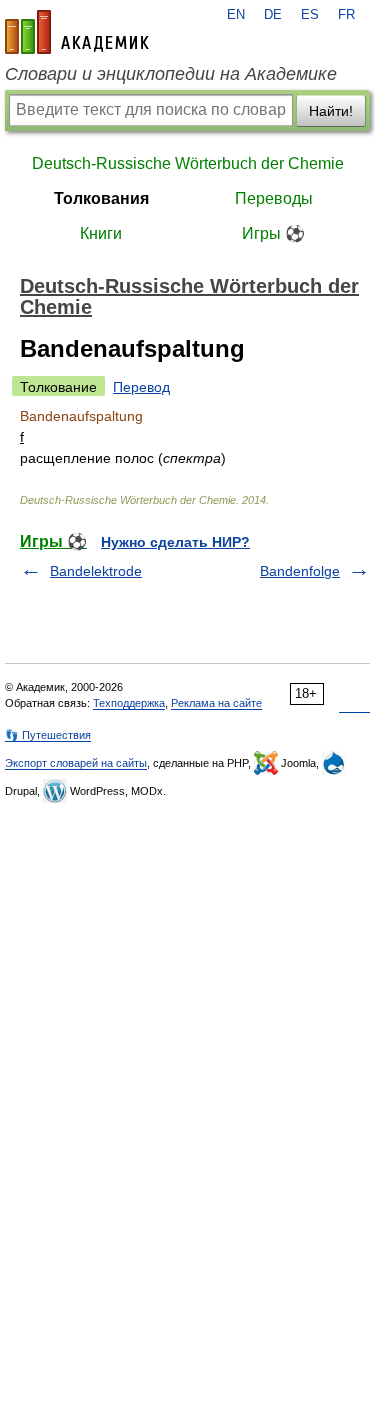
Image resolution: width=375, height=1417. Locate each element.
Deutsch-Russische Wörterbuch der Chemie (188, 163)
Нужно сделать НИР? (175, 542)
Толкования (101, 198)
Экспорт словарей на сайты (76, 763)
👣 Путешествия (48, 735)
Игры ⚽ (273, 233)
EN (236, 15)
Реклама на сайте (216, 703)
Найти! (331, 111)
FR (346, 15)
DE (273, 15)
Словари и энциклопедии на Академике (171, 74)
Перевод (141, 387)
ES (310, 15)
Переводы (274, 198)
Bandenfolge (300, 571)
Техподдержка (129, 703)
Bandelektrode (96, 571)
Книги (101, 233)
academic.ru (77, 32)
